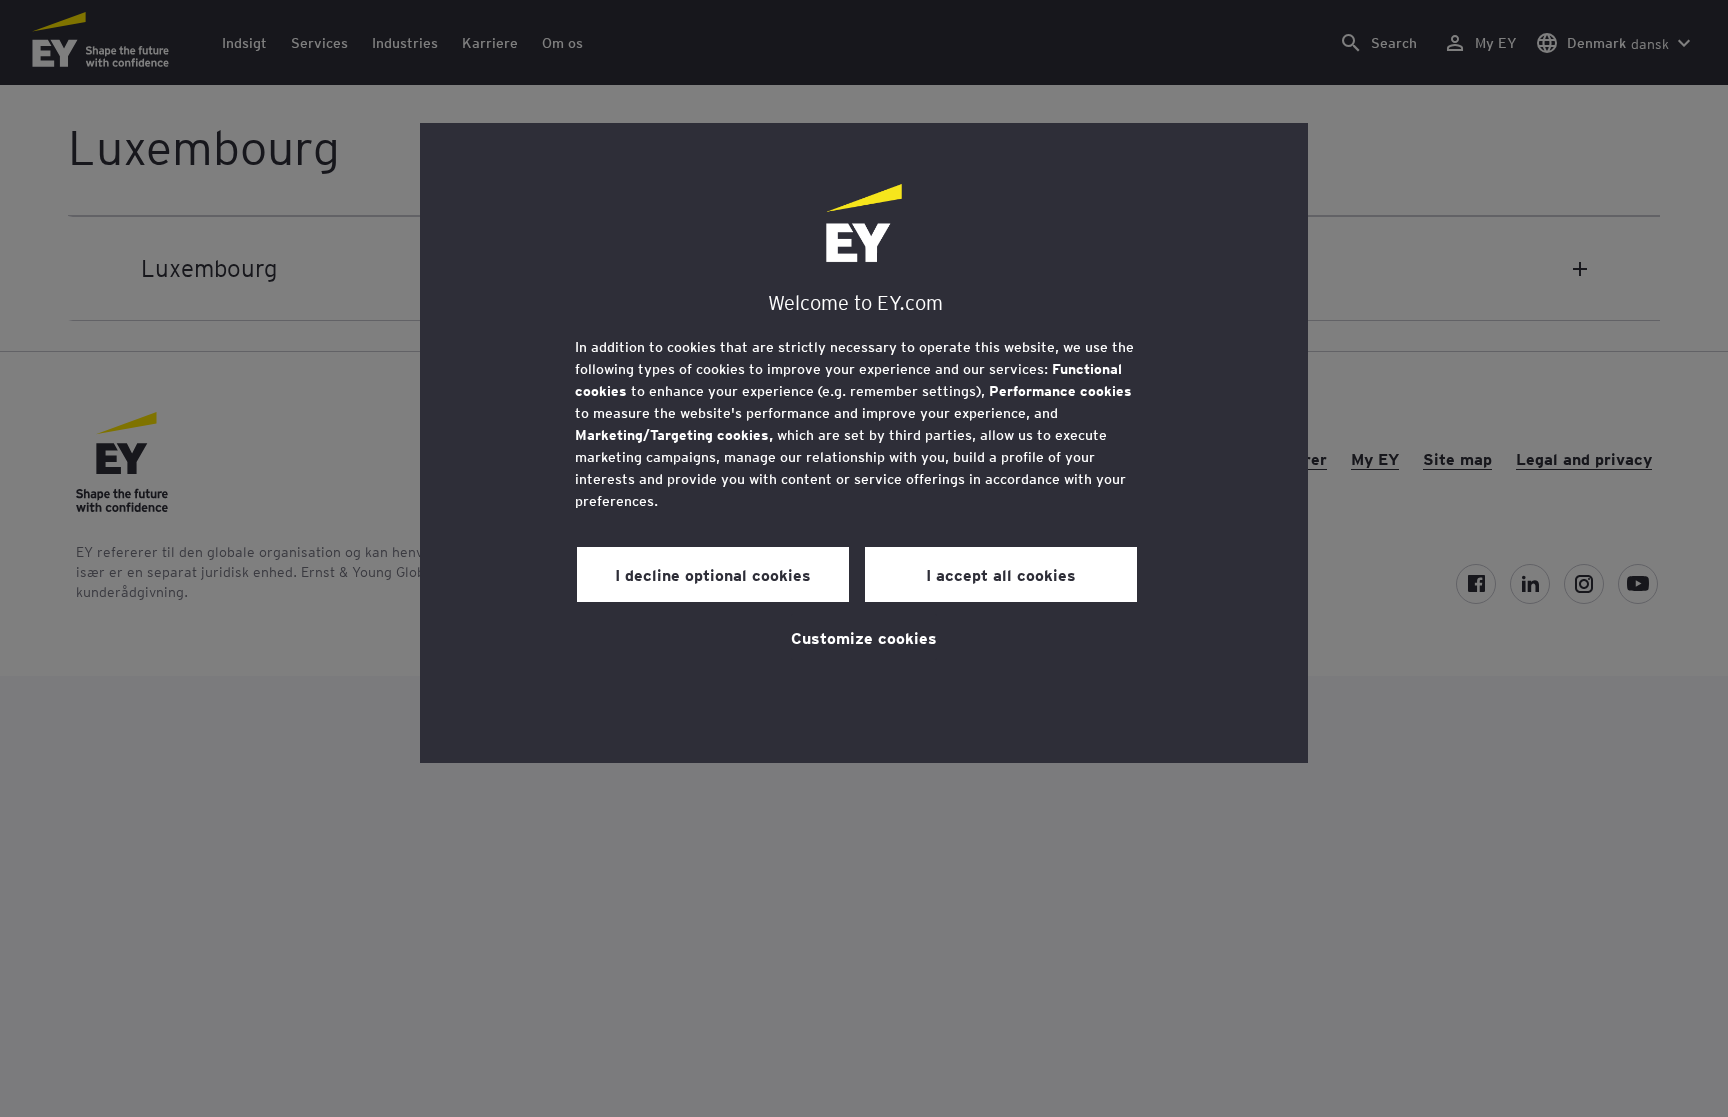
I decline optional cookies (713, 574)
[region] (864, 443)
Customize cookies (864, 637)
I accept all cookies (1001, 574)
